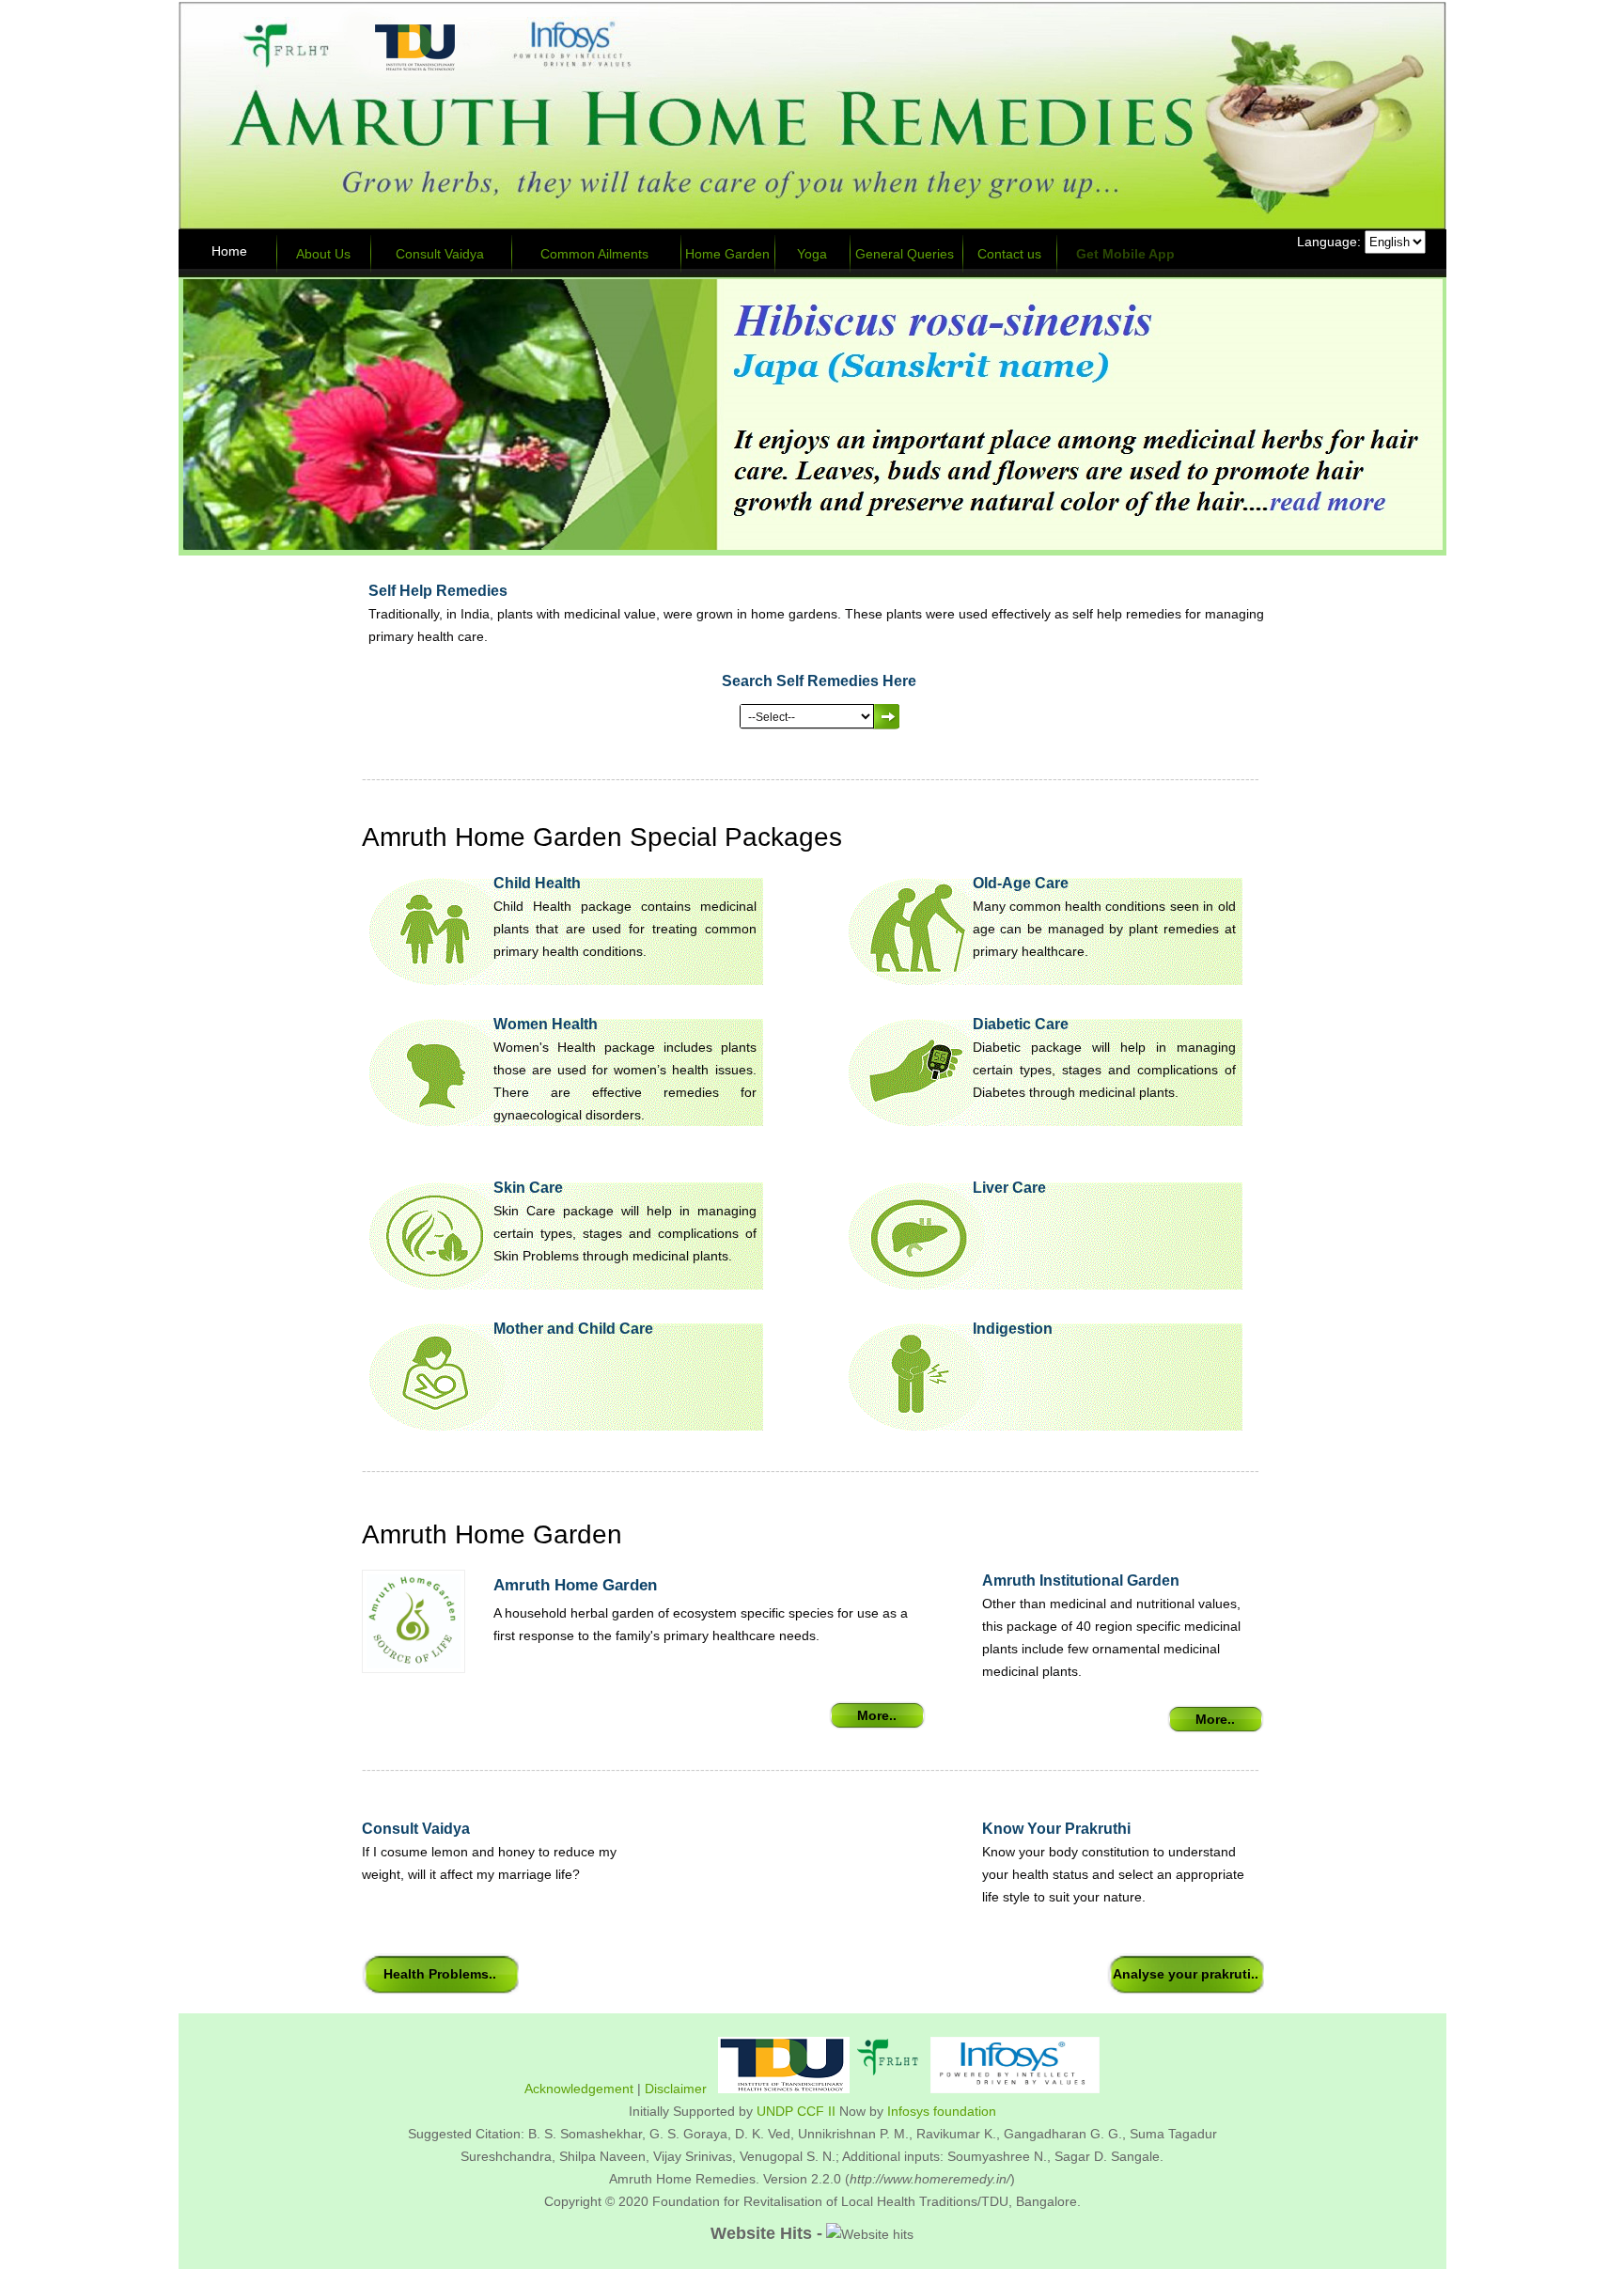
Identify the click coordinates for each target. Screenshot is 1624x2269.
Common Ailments (594, 254)
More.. (877, 1715)
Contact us (1009, 254)
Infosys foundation (942, 2111)
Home (229, 251)
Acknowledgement (579, 2089)
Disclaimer (676, 2089)
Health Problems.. (440, 1974)
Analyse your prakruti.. (1186, 1974)
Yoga (812, 254)
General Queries (905, 254)
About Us (323, 254)
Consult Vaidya (440, 254)
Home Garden (727, 254)
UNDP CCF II (796, 2111)
